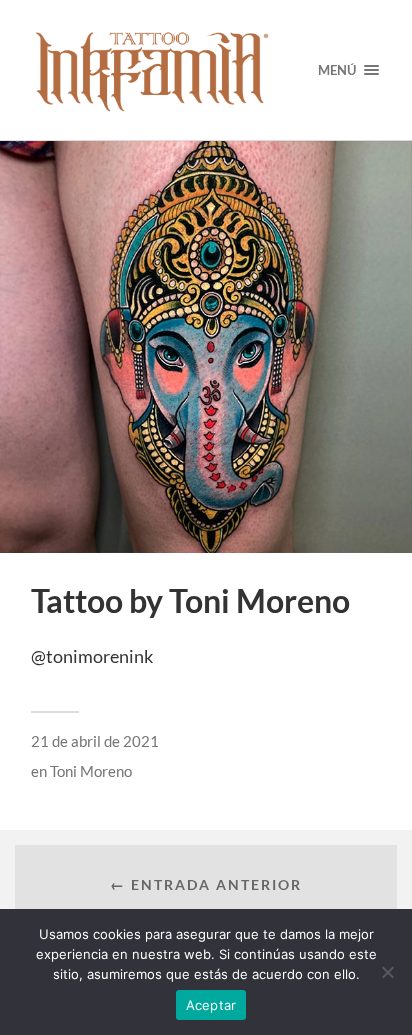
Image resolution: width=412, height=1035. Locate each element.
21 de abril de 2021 (95, 741)
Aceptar (211, 1005)
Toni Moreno (91, 771)
